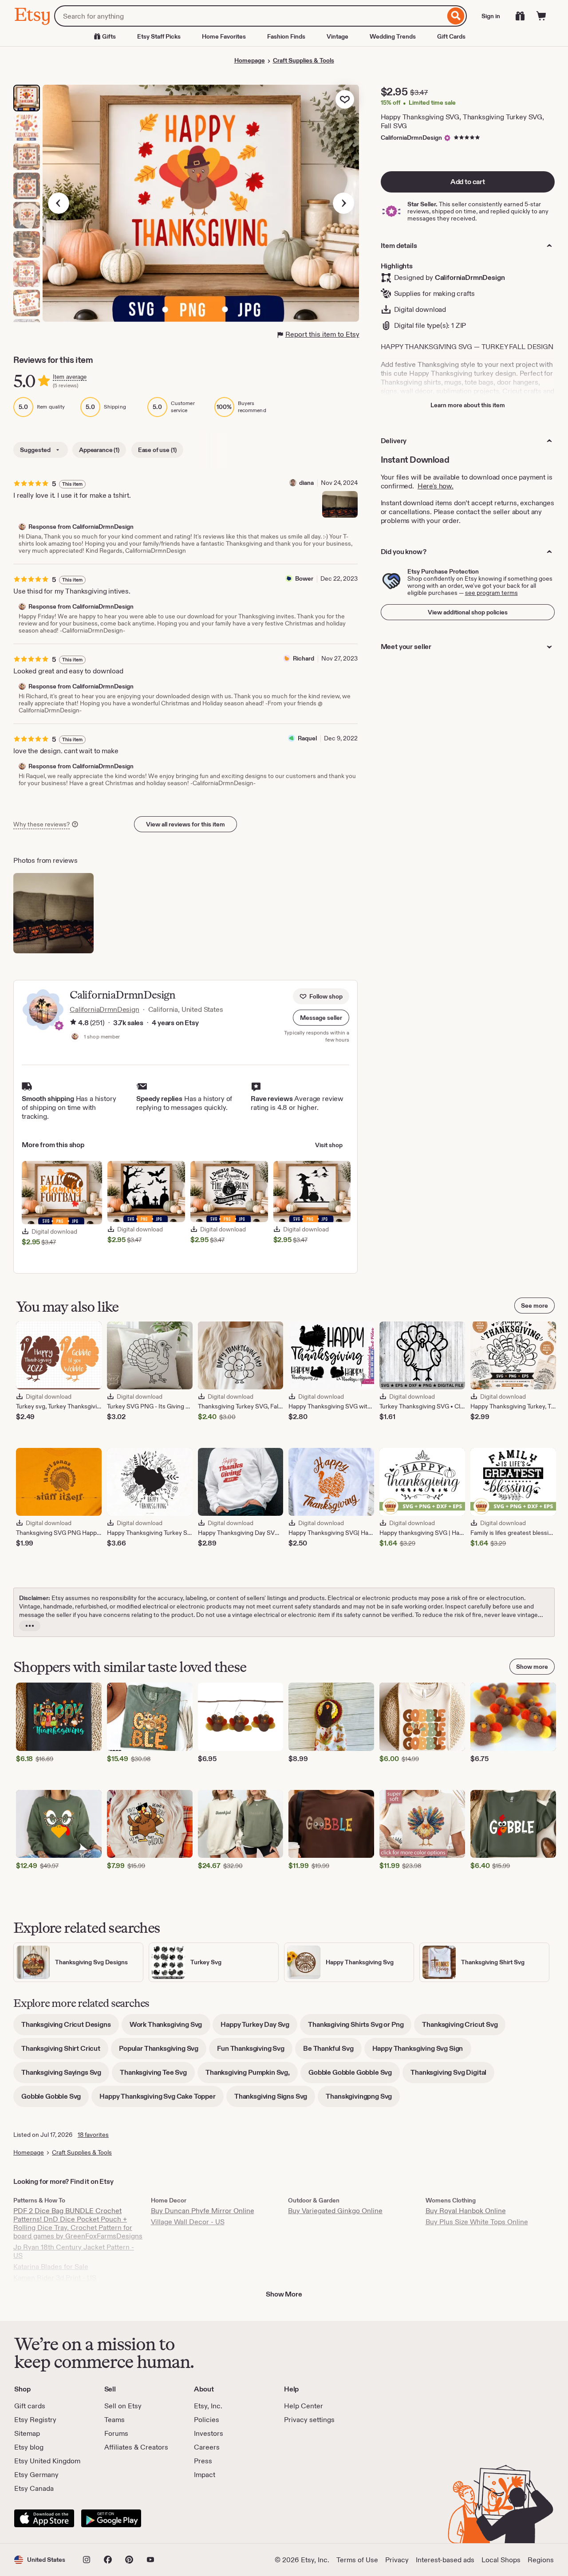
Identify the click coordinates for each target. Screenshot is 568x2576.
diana (306, 483)
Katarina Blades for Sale (51, 2267)
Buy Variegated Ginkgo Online (335, 2211)
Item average (70, 377)
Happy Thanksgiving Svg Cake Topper (162, 2099)
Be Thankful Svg (332, 2051)
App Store (44, 2518)
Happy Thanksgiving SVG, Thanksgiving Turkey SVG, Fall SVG (462, 121)
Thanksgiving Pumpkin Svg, (252, 2075)
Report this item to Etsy (322, 334)
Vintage (337, 36)
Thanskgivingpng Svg (363, 2099)
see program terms (491, 593)
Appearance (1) (99, 450)
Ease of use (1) (157, 450)
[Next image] (343, 203)
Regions (541, 2560)
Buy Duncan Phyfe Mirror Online (203, 2211)
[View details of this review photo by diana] (340, 504)
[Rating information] (73, 1023)
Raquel (307, 738)
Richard (304, 658)
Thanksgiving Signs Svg (275, 2099)
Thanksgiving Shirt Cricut (65, 2051)
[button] (321, 1018)
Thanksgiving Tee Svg (157, 2075)
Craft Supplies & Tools (304, 60)
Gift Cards (451, 36)
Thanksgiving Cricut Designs (70, 2027)
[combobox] (250, 16)
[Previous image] (59, 203)
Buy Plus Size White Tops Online (477, 2222)
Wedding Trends (393, 36)
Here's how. (436, 486)
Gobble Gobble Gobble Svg (354, 2075)
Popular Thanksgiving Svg (163, 2051)
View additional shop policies (468, 612)
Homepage (250, 60)
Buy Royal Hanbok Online (466, 2211)
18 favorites (93, 2135)
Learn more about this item (468, 405)
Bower (304, 578)
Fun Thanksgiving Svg (255, 2051)
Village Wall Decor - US (188, 2222)
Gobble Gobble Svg (55, 2099)
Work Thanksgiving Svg (170, 2027)
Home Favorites (224, 36)
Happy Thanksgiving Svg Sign (422, 2051)
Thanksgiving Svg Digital (452, 2075)
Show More (284, 2294)
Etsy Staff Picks (159, 36)
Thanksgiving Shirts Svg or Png (360, 2027)
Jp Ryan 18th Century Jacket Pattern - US (74, 2251)
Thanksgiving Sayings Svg (65, 2075)
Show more (532, 1667)
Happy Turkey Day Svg (259, 2027)
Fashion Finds (286, 36)
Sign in (491, 16)
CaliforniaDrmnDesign (411, 138)
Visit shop (329, 1145)
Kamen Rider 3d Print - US (55, 2278)
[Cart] (541, 16)
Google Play (111, 2518)
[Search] (456, 16)
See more (534, 1306)
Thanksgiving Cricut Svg (464, 2027)
